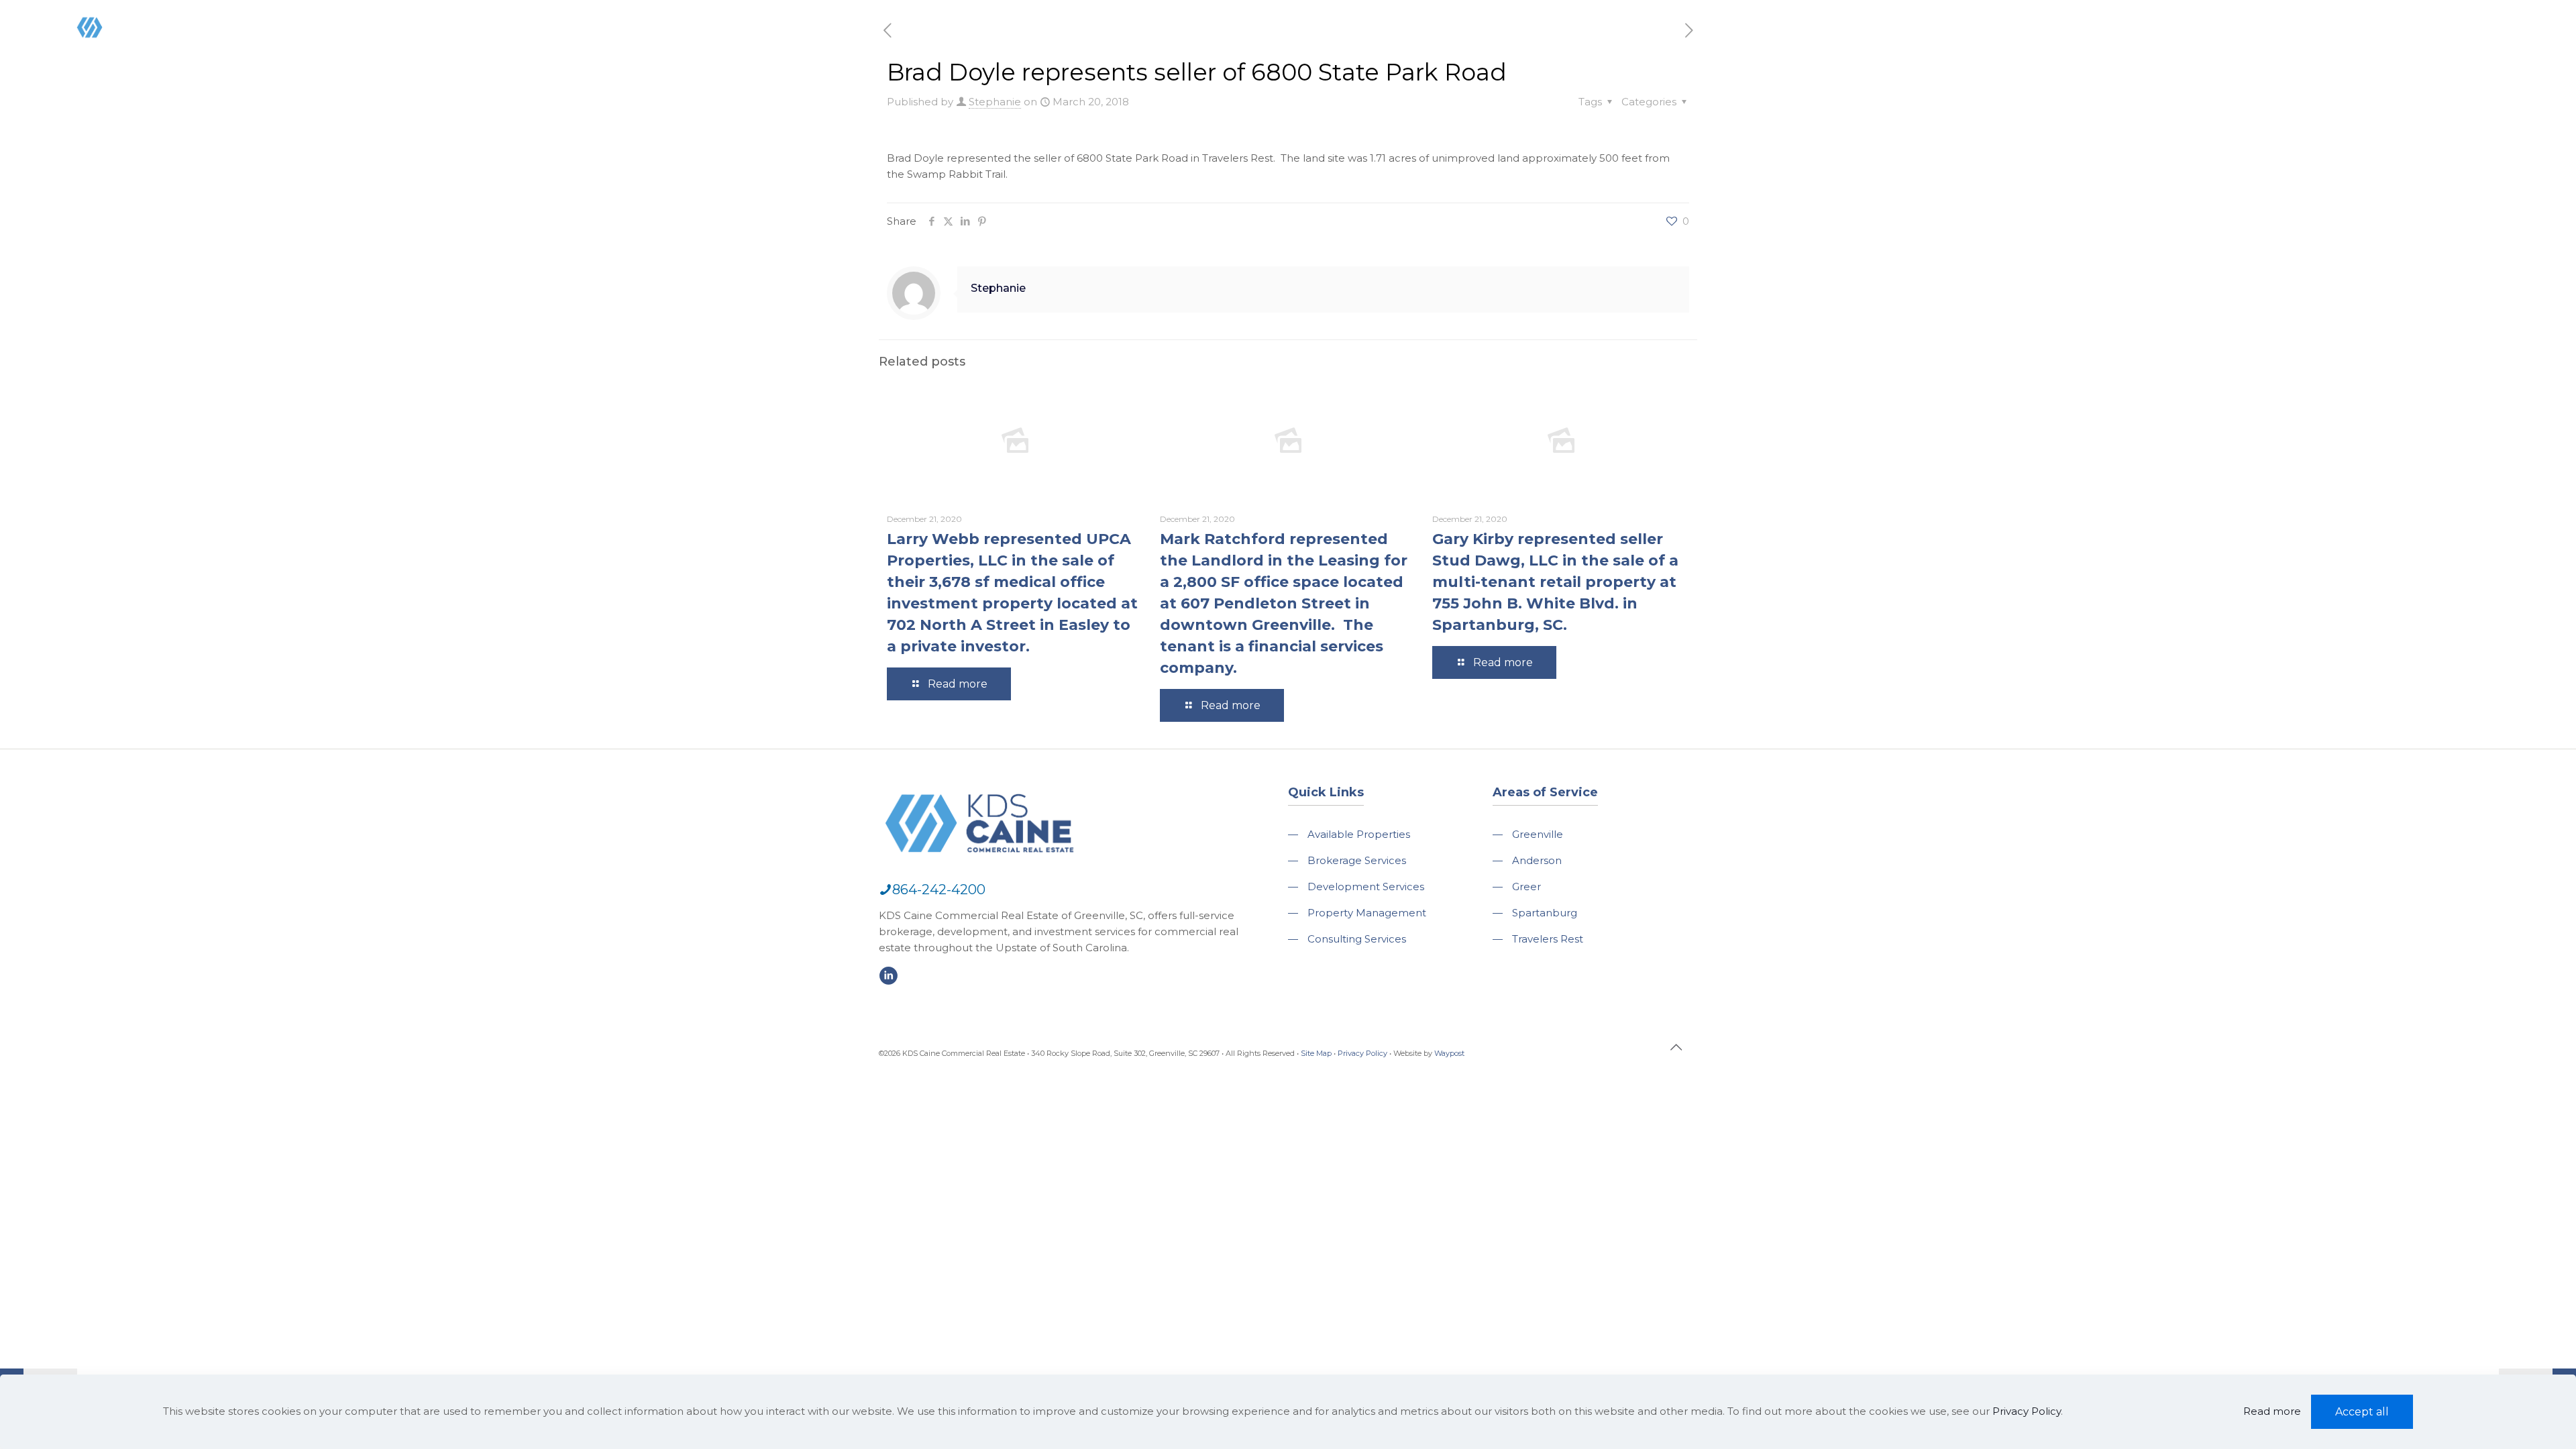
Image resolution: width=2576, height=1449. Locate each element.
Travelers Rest (1548, 939)
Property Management (1367, 913)
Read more (2272, 1411)
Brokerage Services (1357, 860)
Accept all (2362, 1412)
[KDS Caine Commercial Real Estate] (110, 56)
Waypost (1449, 1053)
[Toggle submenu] (2065, 67)
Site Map (1316, 1053)
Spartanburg (1545, 913)
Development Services (1366, 887)
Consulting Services (1357, 939)
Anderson (1537, 860)
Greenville (1538, 834)
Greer (1526, 887)
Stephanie (995, 102)
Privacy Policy (1362, 1053)
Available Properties (1359, 834)
